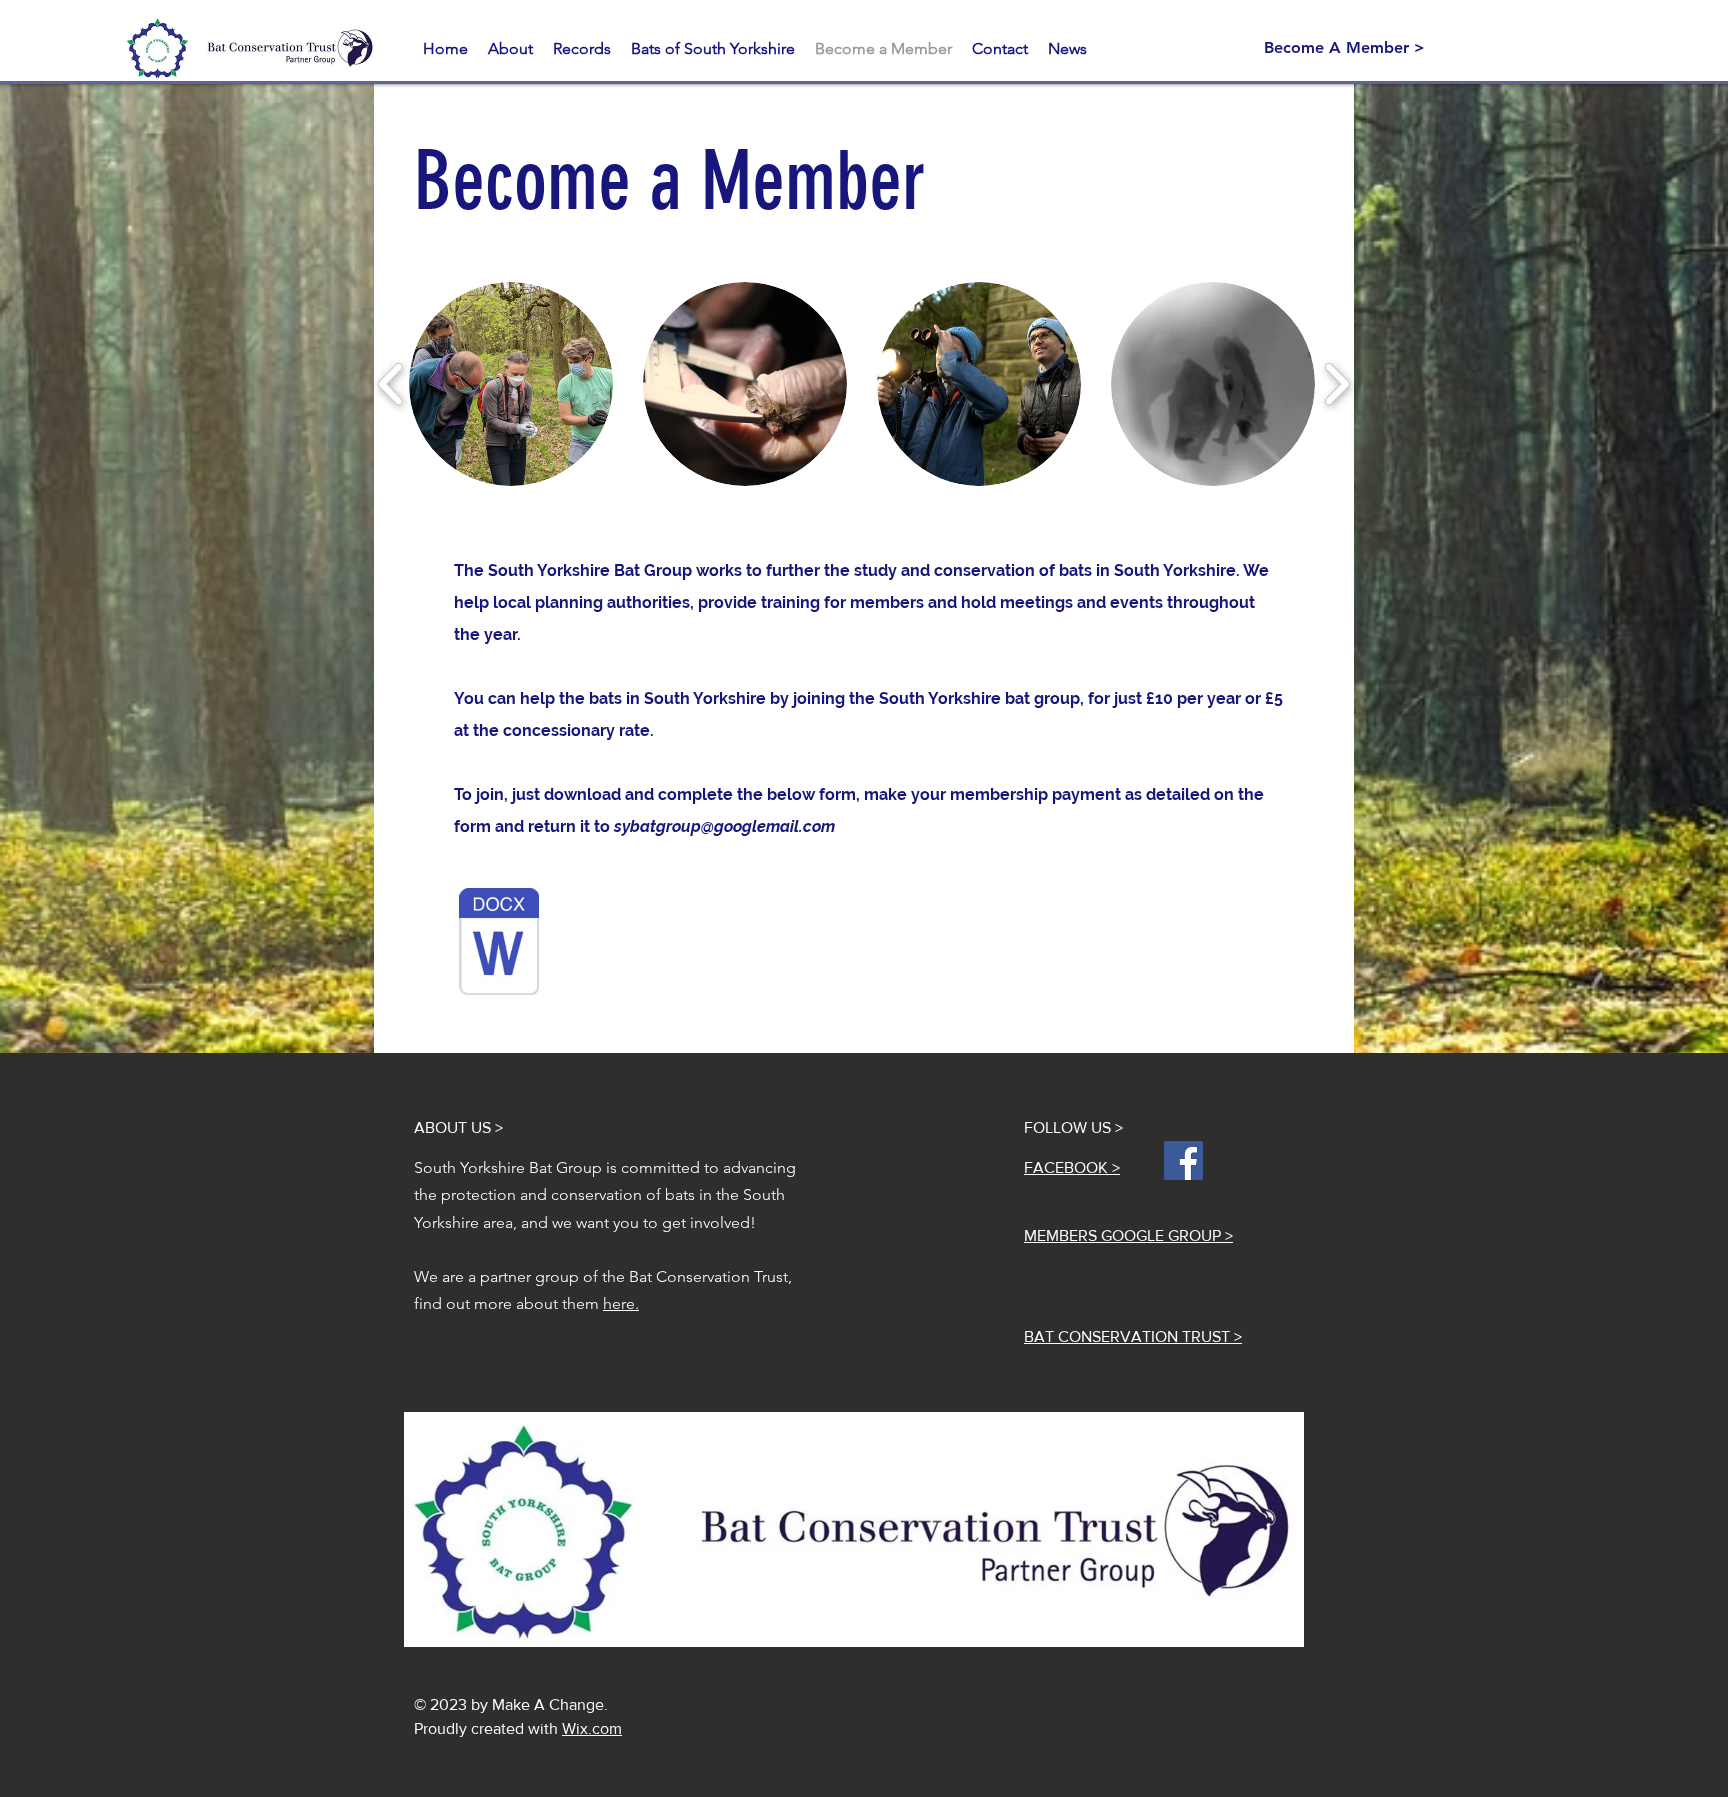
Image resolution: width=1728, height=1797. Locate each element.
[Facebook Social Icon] (1183, 1160)
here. (621, 1303)
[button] (582, 48)
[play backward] (391, 384)
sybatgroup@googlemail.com (724, 826)
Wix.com (592, 1728)
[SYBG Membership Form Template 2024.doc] (499, 944)
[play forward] (1336, 384)
